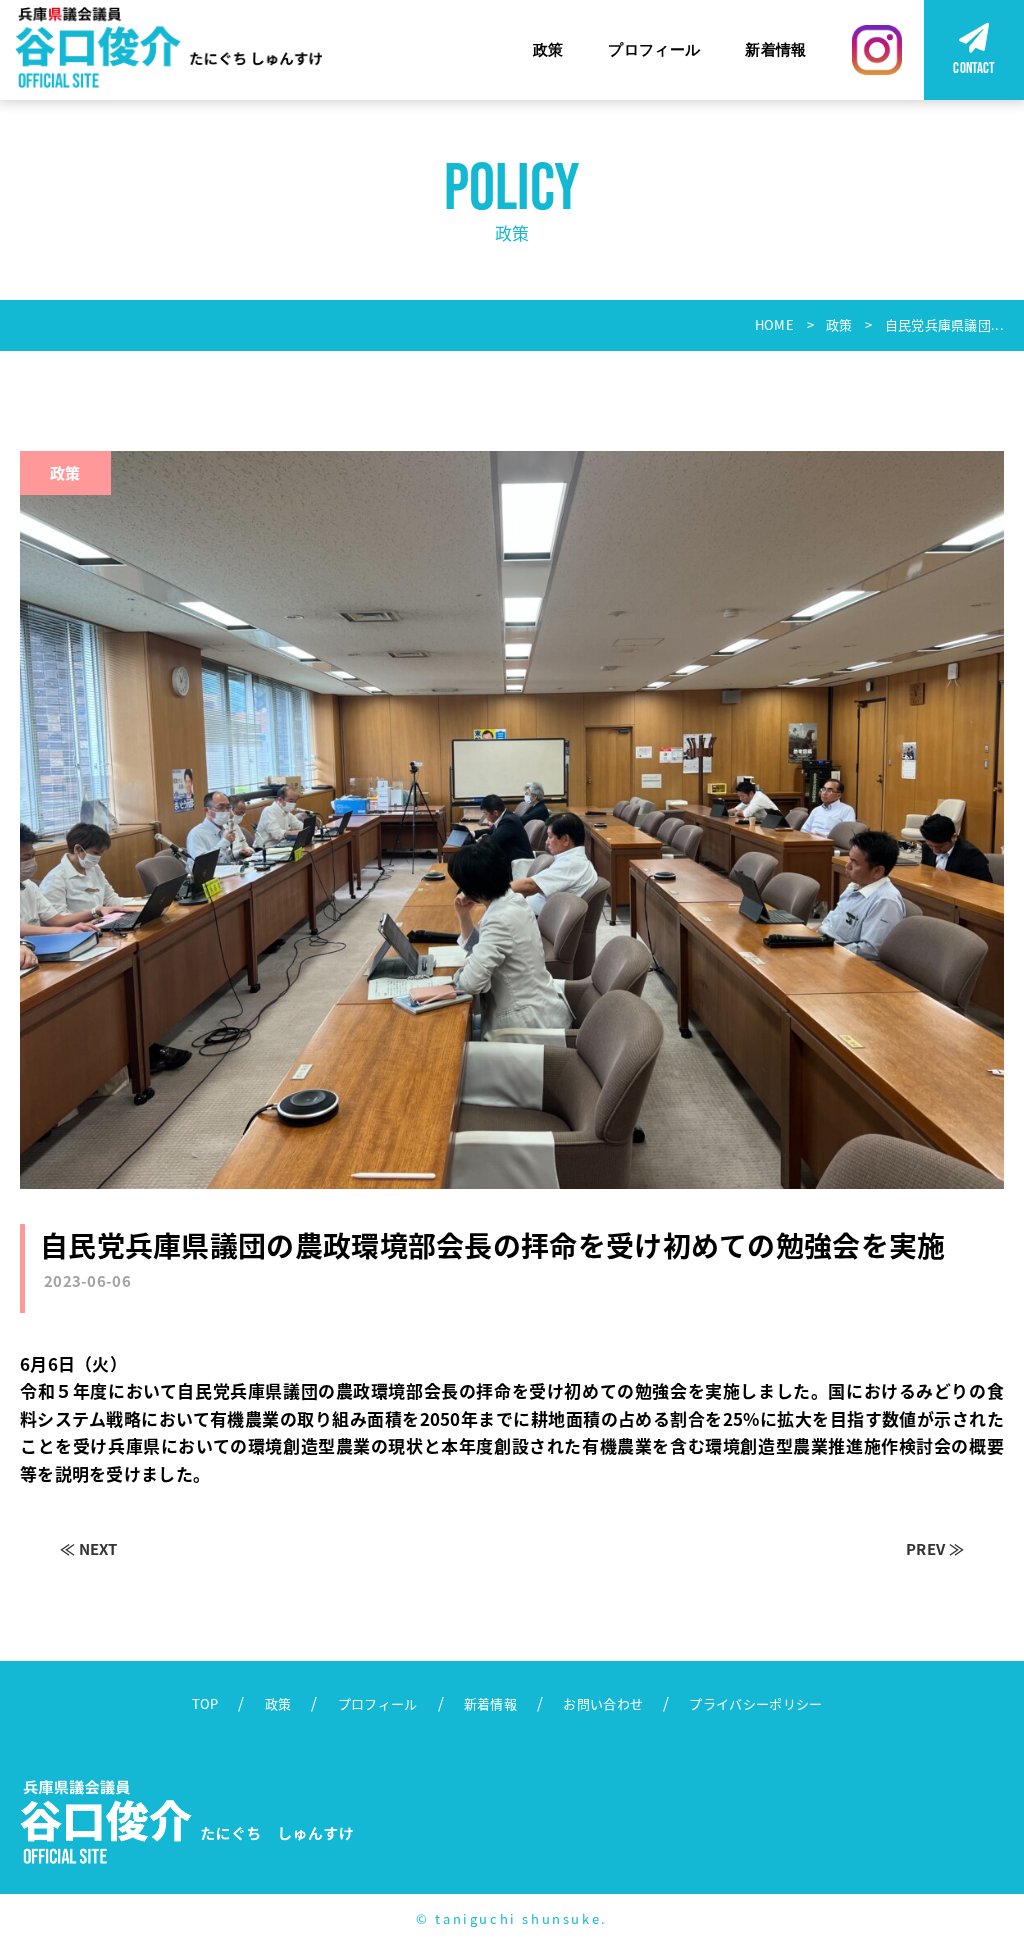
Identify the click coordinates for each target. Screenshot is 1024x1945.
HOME (774, 324)
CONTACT (973, 67)
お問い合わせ (603, 1703)
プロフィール (654, 49)
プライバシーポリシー (755, 1703)
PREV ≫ (935, 1549)
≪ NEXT (89, 1549)
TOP (205, 1703)
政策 (548, 49)
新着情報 (775, 49)
